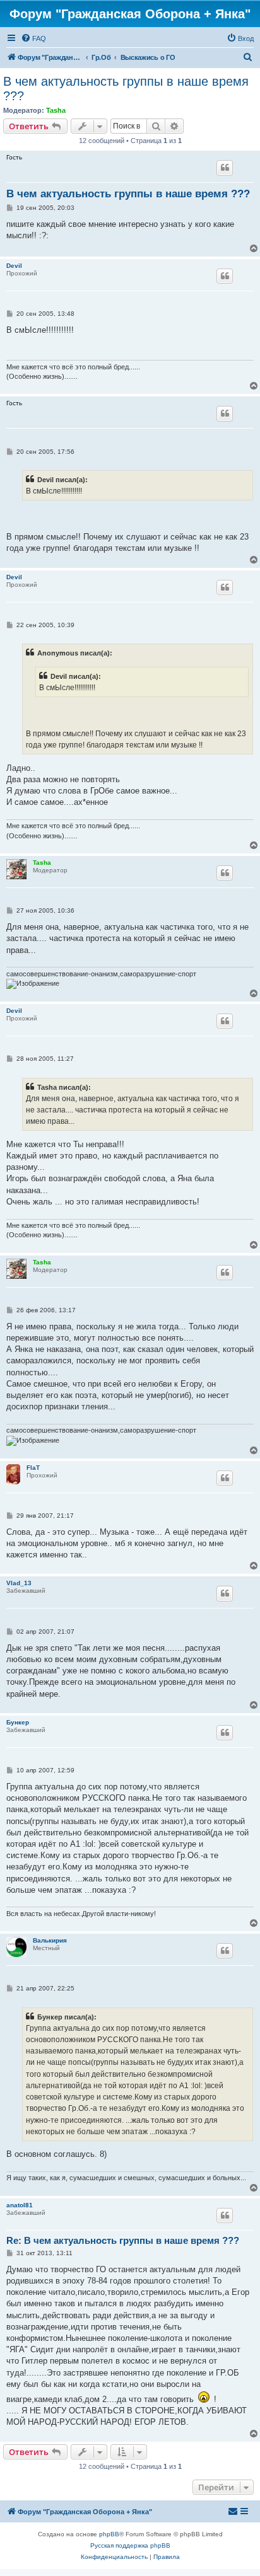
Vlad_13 (19, 1583)
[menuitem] (33, 38)
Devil (14, 266)
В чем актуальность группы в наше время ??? (126, 89)
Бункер (18, 1722)
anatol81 (20, 2205)
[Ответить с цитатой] (225, 168)
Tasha (56, 110)
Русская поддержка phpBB (130, 2545)
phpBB (109, 2534)
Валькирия (50, 1940)
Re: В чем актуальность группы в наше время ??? (123, 2240)
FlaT (33, 1468)
